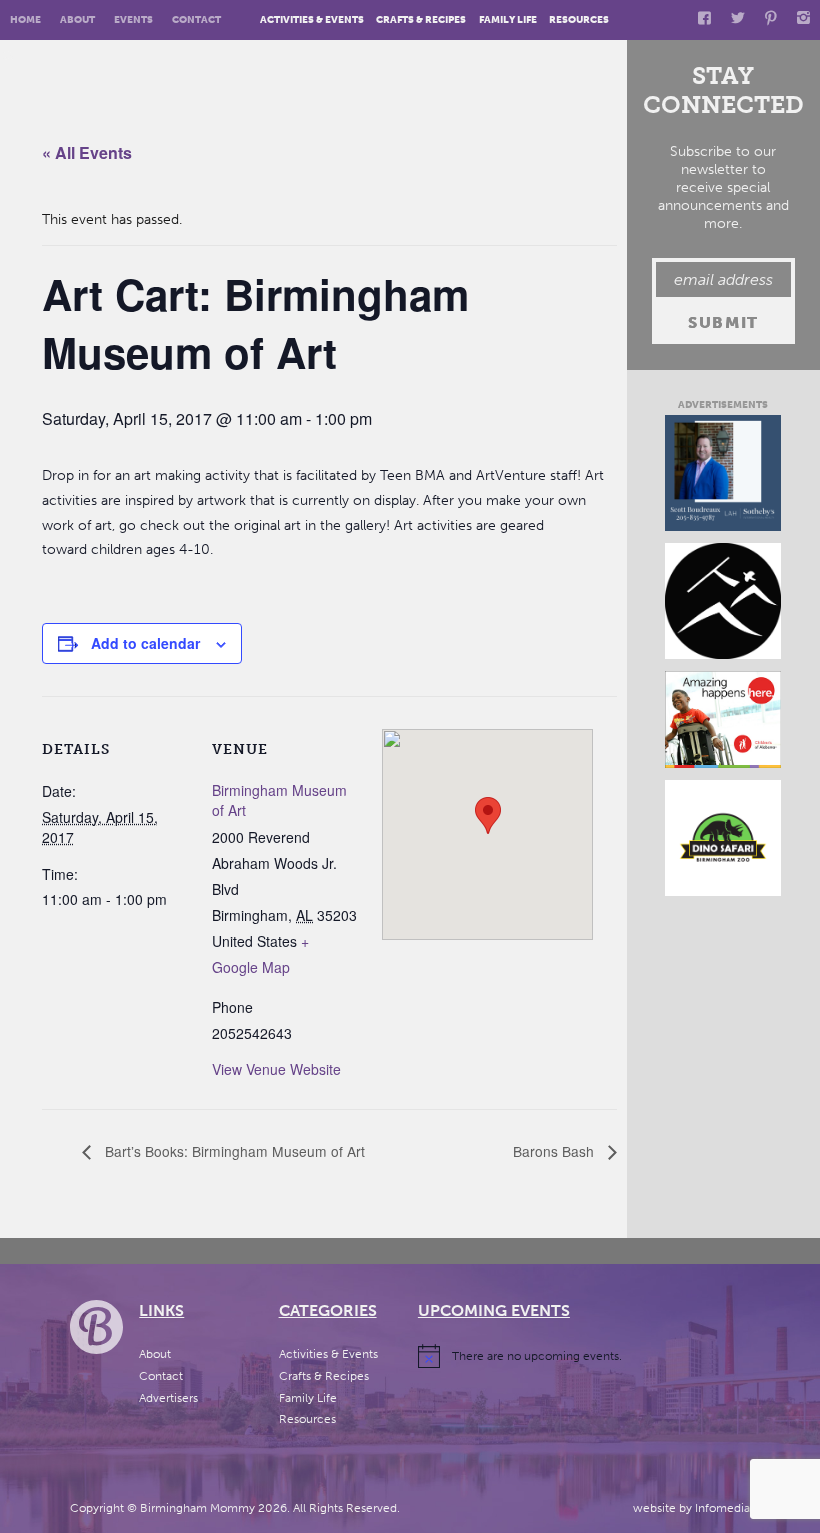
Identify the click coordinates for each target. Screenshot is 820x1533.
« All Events (87, 152)
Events (133, 19)
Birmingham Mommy (197, 1508)
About (77, 19)
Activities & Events (312, 19)
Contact (196, 19)
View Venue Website (276, 1069)
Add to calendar (145, 643)
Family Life (508, 19)
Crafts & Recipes (421, 19)
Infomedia (722, 1508)
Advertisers (168, 1398)
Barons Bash (555, 1151)
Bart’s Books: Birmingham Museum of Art (233, 1151)
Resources (579, 19)
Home (25, 19)
